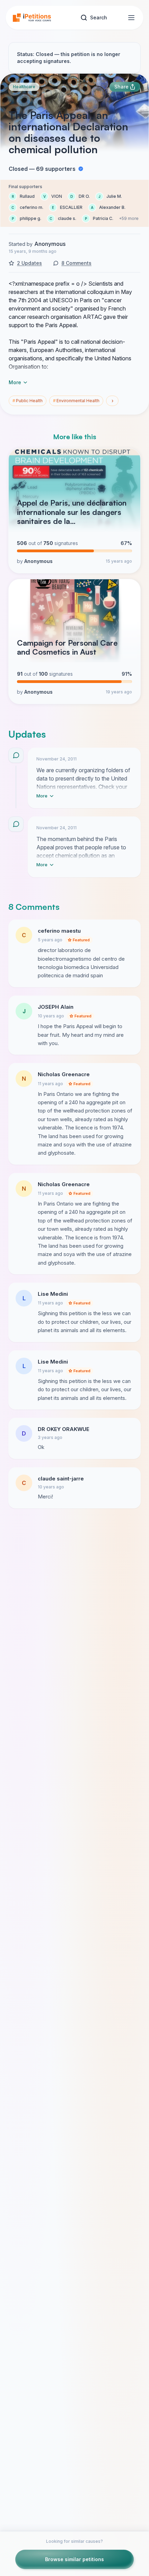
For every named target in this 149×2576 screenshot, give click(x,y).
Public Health (28, 401)
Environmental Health (76, 401)
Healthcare (24, 87)
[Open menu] (131, 18)
